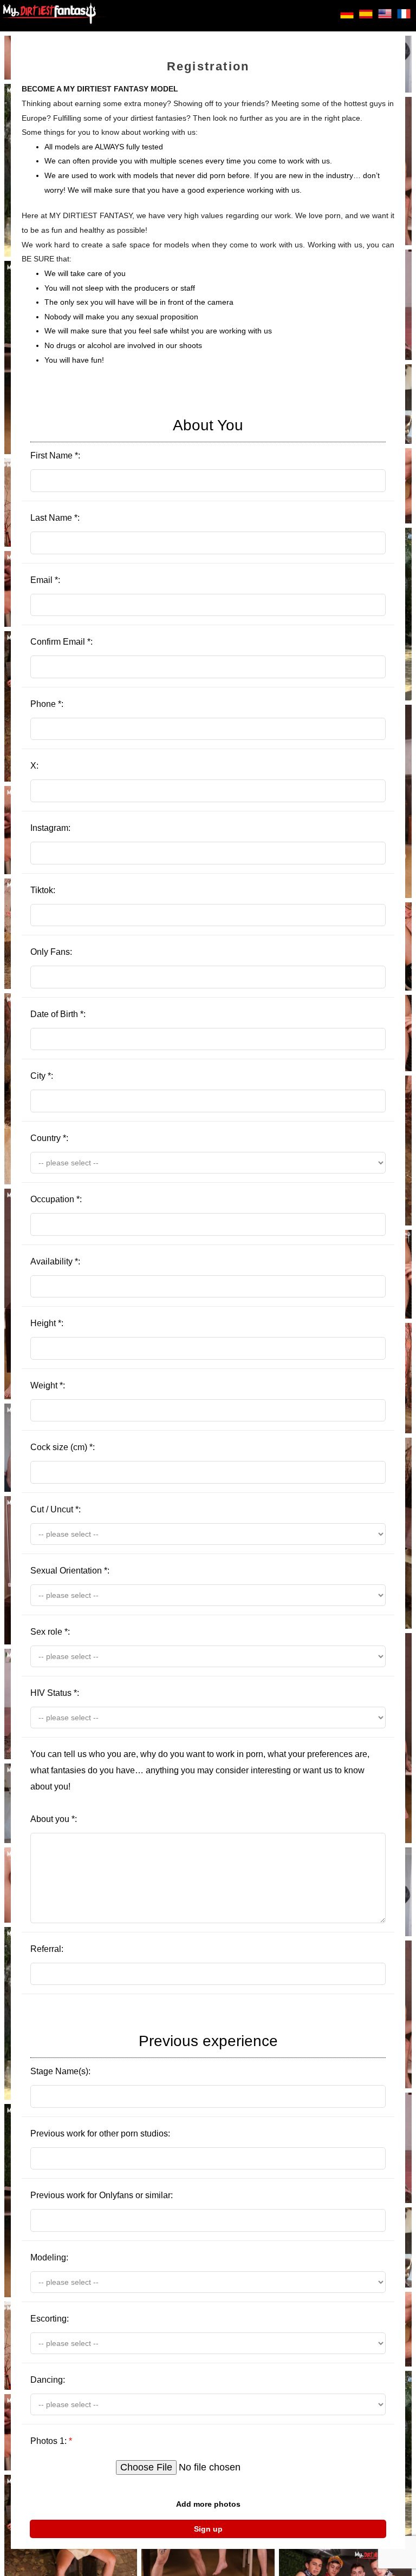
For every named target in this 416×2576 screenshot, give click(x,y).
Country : (49, 1138)
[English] (385, 17)
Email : (45, 580)
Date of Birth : (58, 1014)
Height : (47, 1323)
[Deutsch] (347, 17)
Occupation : (56, 1199)
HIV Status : (55, 1693)
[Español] (366, 17)
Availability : (55, 1261)
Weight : (48, 1385)
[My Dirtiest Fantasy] (54, 16)
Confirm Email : (61, 642)
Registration (208, 66)
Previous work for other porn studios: (100, 2133)
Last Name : (55, 518)
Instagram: (50, 828)
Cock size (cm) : (63, 1447)
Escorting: (50, 2319)
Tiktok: (43, 890)
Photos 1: (51, 2441)
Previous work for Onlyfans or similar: (102, 2195)
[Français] (404, 17)
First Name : (137, 438)
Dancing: (48, 2380)
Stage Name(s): (154, 2054)
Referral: (47, 1949)
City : (42, 1076)
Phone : (47, 704)
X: (34, 766)
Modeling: (49, 2257)
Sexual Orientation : (70, 1571)
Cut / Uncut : (56, 1509)
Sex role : (50, 1632)
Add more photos (208, 2504)
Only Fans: (51, 952)
